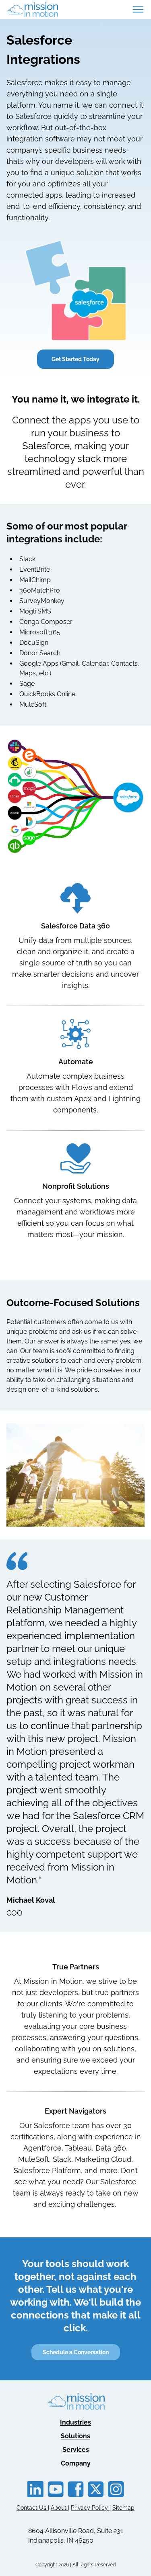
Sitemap (123, 2508)
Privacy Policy (90, 2508)
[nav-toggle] (138, 10)
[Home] (32, 10)
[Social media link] (35, 2489)
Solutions (75, 2436)
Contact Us (32, 2508)
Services (76, 2450)
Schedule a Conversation (76, 2352)
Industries (75, 2422)
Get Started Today (75, 359)
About (59, 2508)
